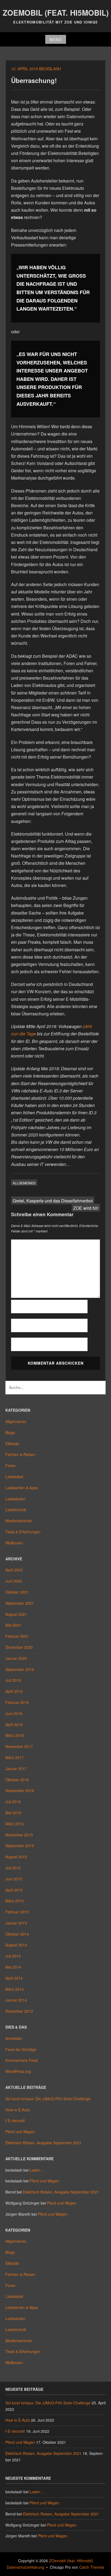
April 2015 (14, 1890)
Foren (11, 1465)
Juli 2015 (13, 1868)
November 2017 (19, 1746)
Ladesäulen (15, 1499)
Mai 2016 (13, 1813)
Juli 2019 (13, 1680)
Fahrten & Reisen (20, 1454)
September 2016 (20, 1790)
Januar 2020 (16, 1658)
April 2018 (14, 1724)
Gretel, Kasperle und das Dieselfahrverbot (53, 1201)
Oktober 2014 (17, 1934)
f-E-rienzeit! (15, 2120)
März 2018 (15, 1735)
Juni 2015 (14, 1879)
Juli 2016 (13, 1801)
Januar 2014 (16, 2000)
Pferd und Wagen (20, 2132)
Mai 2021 (13, 1625)
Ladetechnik (16, 1510)
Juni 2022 (14, 1581)
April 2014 (14, 1978)
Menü (56, 39)
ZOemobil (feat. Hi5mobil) (56, 13)
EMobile (12, 1444)
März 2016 (15, 1824)
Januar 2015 (16, 1923)
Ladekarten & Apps (22, 1488)
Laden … (37, 2170)
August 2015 (16, 1857)
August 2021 (16, 1614)
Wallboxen (14, 1543)
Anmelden (14, 2038)
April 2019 (14, 1691)
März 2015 (15, 1901)
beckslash (50, 69)
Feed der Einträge (21, 2049)
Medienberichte (19, 1521)
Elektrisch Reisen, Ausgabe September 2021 (44, 2143)
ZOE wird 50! (86, 1208)
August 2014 (16, 1945)
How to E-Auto (18, 2110)
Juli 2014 (13, 1956)
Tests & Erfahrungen (23, 1532)
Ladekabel (14, 1477)
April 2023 (14, 1570)
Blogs (10, 1432)
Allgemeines (24, 1183)
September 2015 (20, 1846)
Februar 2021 (17, 1636)
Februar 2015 (17, 1912)
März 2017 (15, 1757)
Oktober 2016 (17, 1780)
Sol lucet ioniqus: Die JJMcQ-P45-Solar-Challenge (48, 2099)
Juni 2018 (14, 1713)
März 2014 (15, 1989)
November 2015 (19, 1835)
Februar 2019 (17, 1702)
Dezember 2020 (19, 1647)
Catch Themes (92, 2567)
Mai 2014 (13, 1967)
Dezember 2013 (19, 2011)
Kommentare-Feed (22, 2060)
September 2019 (20, 1669)
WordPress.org (18, 2071)
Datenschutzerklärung (25, 2567)
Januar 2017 (16, 1769)
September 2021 (20, 1603)
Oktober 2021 (17, 1592)
